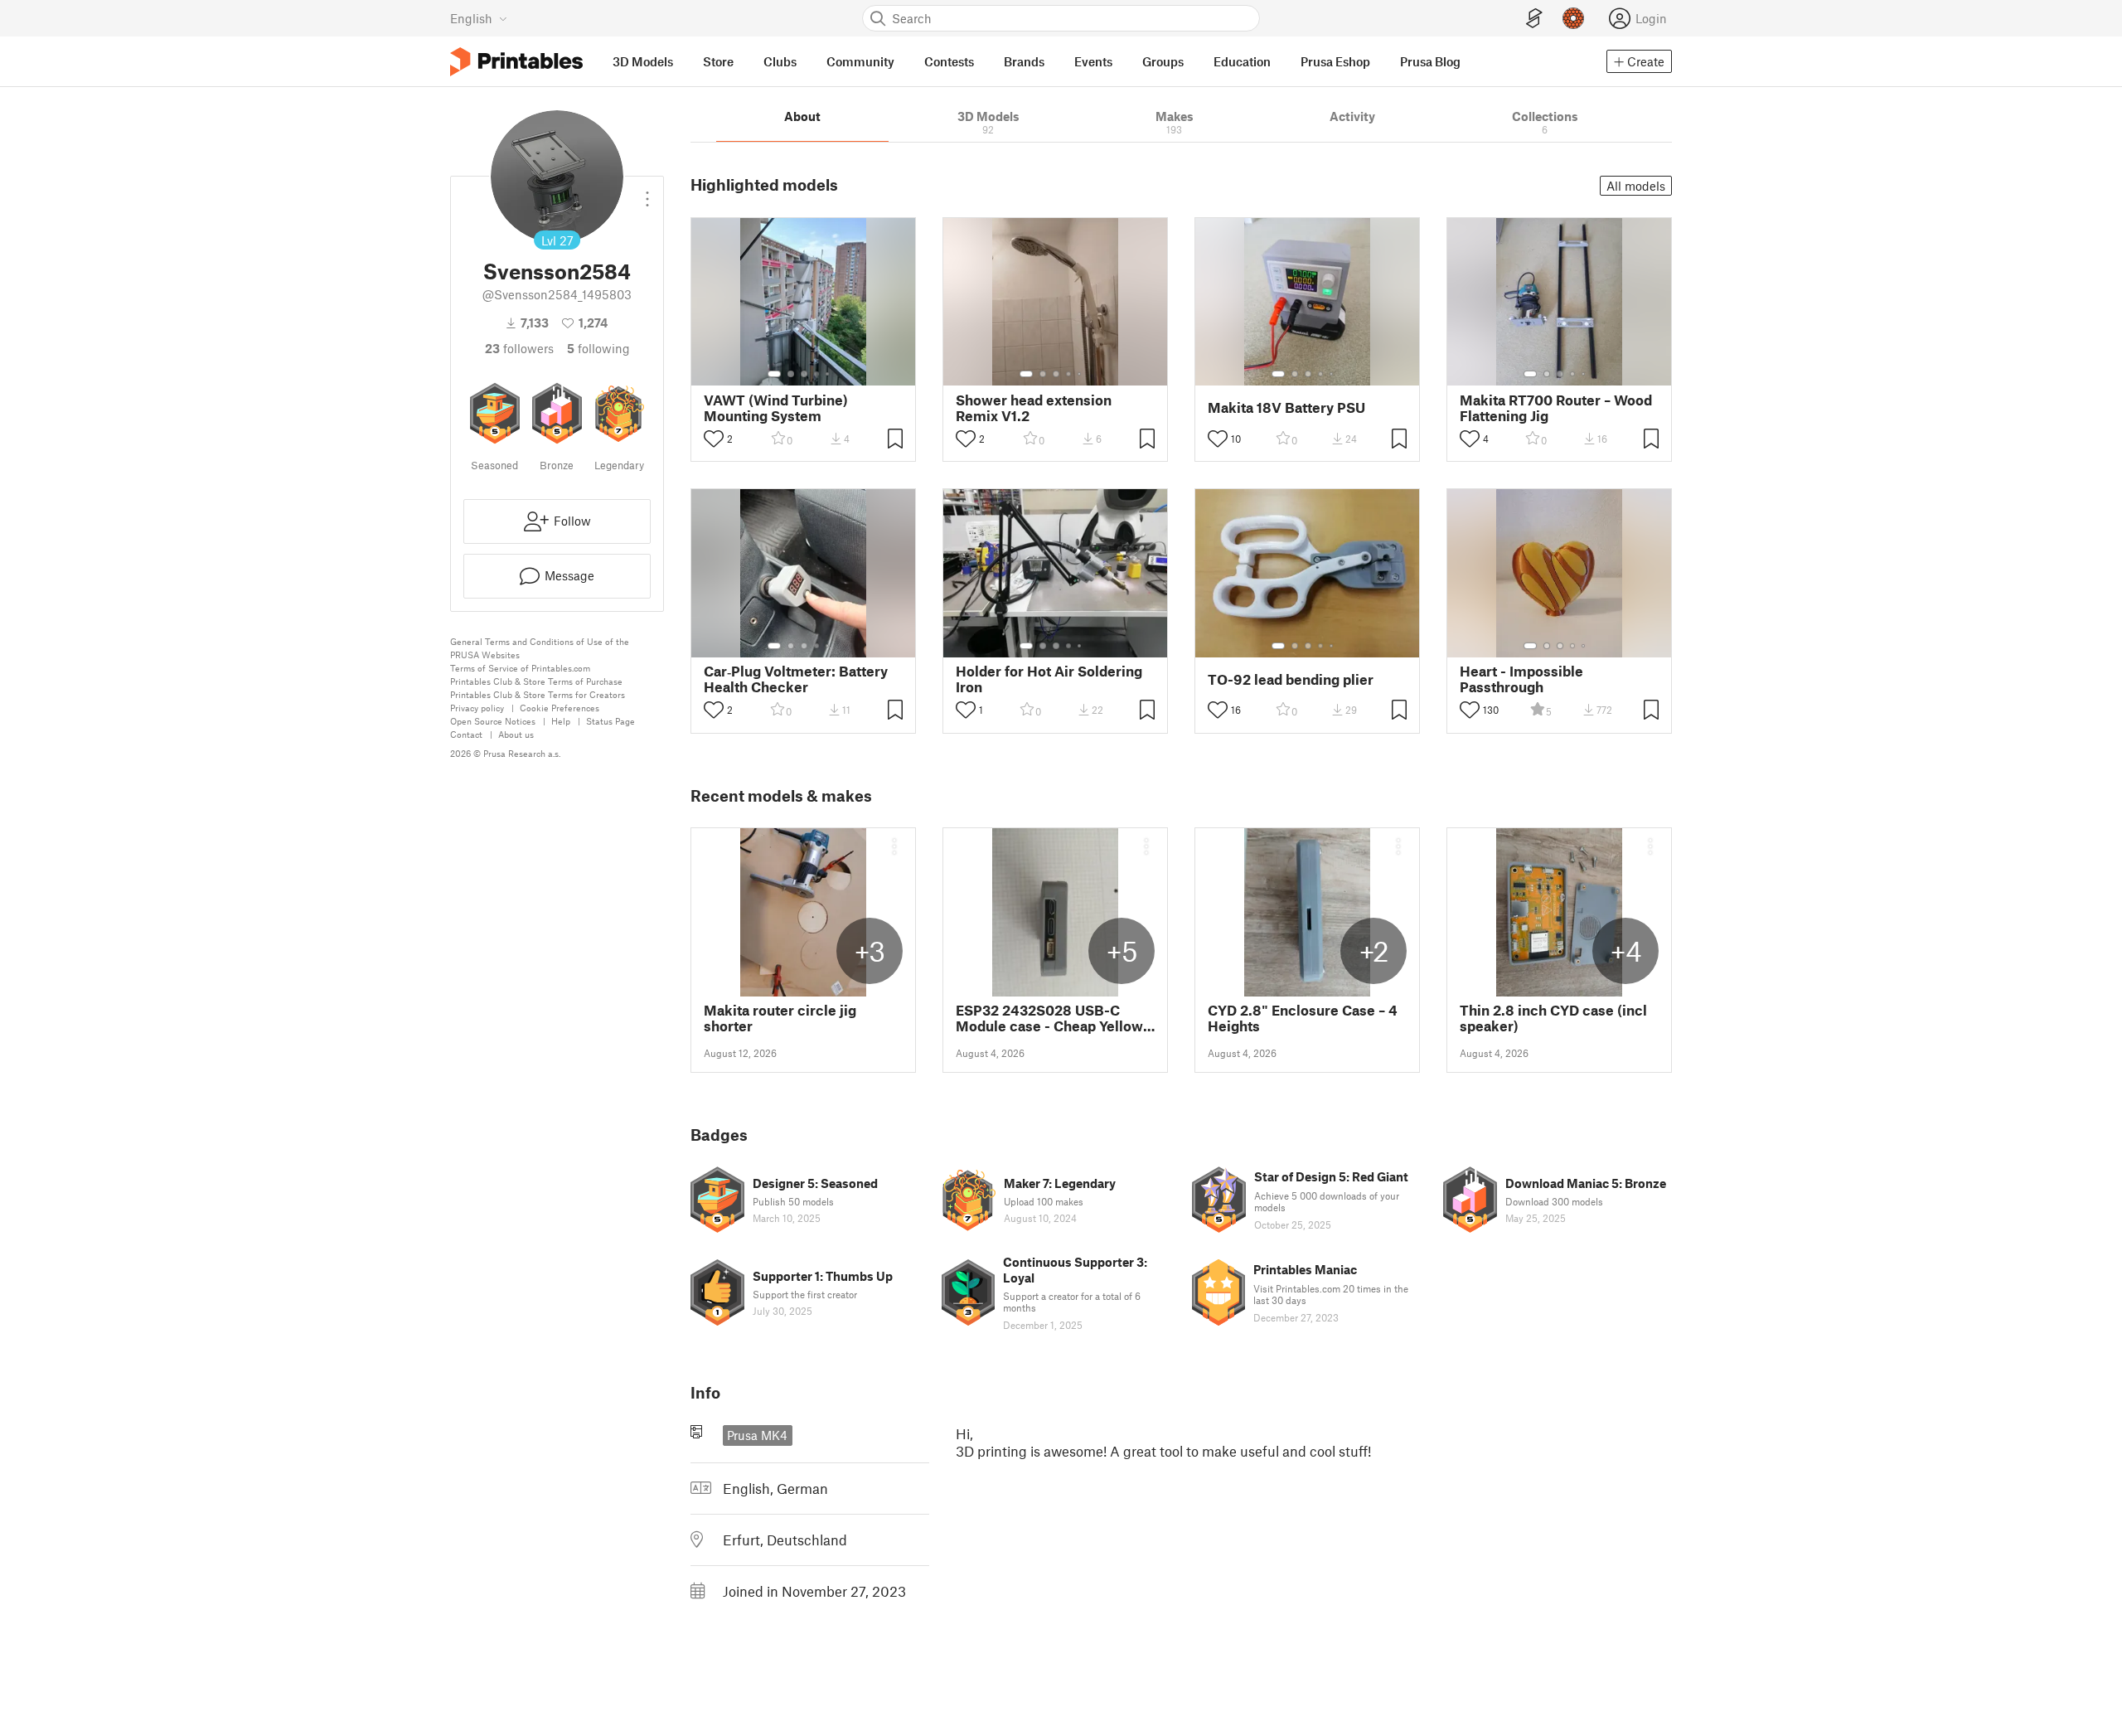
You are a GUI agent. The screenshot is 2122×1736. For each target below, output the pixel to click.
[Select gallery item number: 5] (829, 374)
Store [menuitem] (718, 61)
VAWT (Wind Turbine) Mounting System (776, 408)
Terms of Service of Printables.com (520, 668)
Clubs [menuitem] (780, 61)
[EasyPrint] (1534, 19)
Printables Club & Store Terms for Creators (538, 694)
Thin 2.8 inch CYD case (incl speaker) (1553, 1018)
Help (561, 721)
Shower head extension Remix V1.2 (1034, 408)
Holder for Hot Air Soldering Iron (1049, 679)
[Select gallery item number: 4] (817, 374)
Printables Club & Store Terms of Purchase (536, 681)
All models (1636, 186)
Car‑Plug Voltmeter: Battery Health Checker (796, 679)
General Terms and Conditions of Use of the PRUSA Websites (540, 648)
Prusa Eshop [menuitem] (1335, 61)
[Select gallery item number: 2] (791, 374)
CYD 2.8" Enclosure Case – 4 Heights (1303, 1018)
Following (598, 348)
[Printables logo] (516, 62)
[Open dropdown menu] (647, 192)
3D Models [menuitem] (643, 61)
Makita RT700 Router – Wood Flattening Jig (1556, 408)
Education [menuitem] (1242, 61)
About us (516, 734)
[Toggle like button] (714, 439)
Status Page (610, 721)
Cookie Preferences (560, 708)
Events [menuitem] (1093, 61)
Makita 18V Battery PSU (1286, 407)
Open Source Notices (493, 721)
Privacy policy (477, 708)
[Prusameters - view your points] (1573, 18)
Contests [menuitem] (949, 61)
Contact (466, 734)
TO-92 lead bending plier (1291, 679)
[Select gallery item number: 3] (804, 374)
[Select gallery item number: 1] (774, 374)
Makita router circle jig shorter (780, 1018)
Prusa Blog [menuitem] (1430, 61)
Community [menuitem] (860, 61)
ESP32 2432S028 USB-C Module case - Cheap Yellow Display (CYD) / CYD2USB (1049, 1018)
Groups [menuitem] (1163, 61)
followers (519, 348)
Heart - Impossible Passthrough (1521, 679)
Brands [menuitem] (1024, 61)
